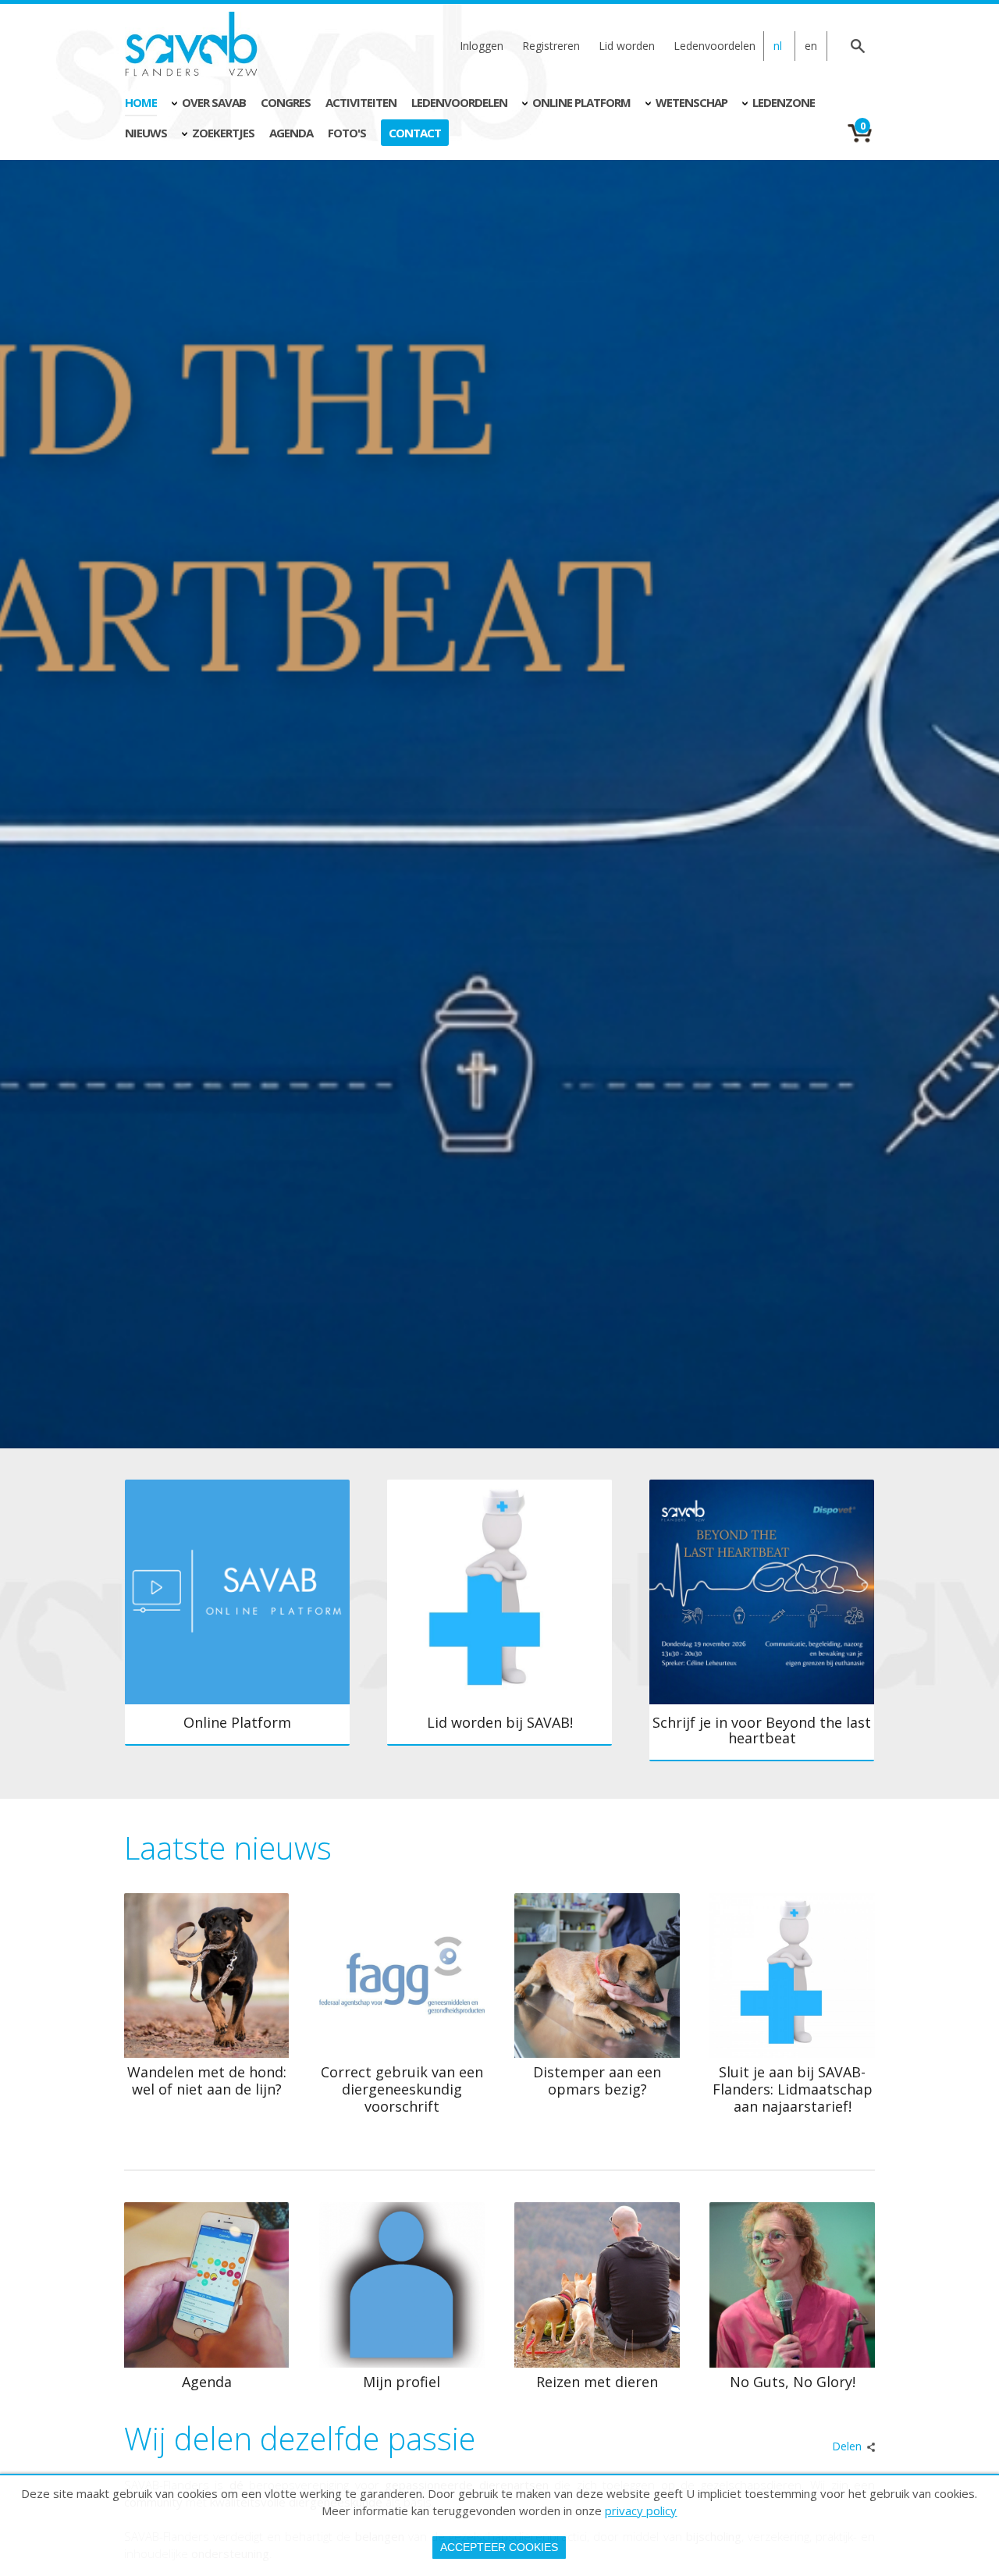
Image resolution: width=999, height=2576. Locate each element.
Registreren (551, 46)
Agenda (291, 133)
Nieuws (146, 133)
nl (778, 46)
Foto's (347, 133)
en (811, 46)
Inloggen (482, 46)
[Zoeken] (859, 46)
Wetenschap (691, 102)
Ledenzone (784, 102)
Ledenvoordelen (715, 46)
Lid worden (627, 46)
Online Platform (581, 102)
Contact (415, 133)
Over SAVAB (214, 102)
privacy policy (641, 2510)
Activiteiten (361, 102)
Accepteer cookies (499, 2547)
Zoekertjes (223, 133)
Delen (847, 2446)
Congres (286, 102)
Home (141, 102)
